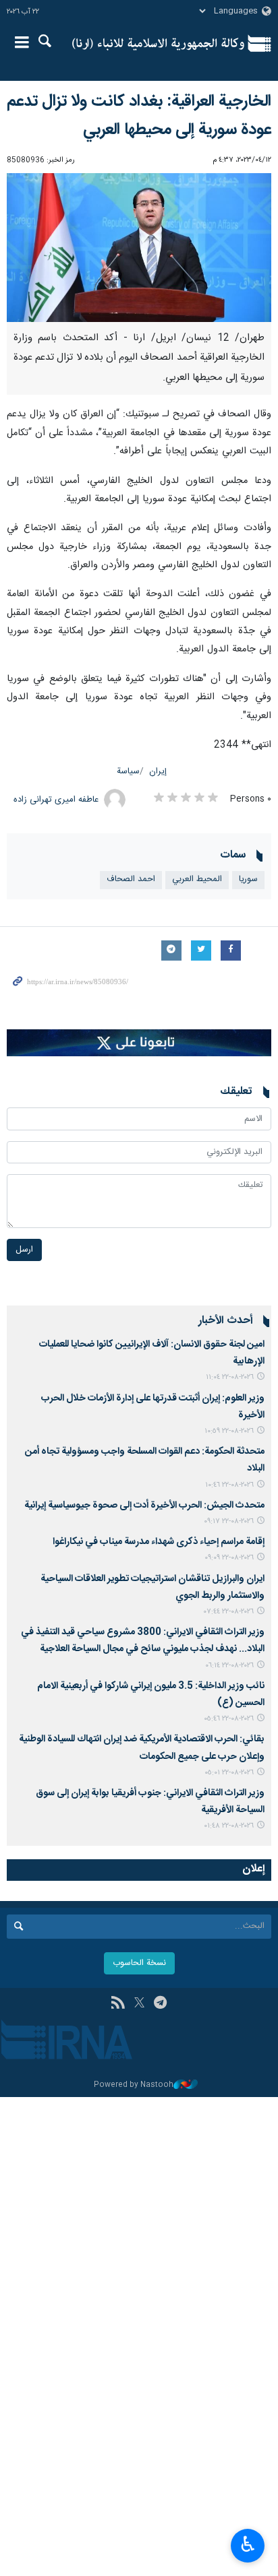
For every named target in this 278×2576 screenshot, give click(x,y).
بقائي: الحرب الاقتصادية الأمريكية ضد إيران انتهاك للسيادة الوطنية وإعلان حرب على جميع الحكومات (142, 1748)
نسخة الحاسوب (139, 1963)
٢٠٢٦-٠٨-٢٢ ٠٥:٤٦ (229, 1719)
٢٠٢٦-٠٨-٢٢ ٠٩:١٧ (229, 1521)
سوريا (248, 879)
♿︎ (248, 2544)
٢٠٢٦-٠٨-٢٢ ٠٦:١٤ (229, 1666)
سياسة (128, 772)
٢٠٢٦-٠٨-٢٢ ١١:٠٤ (230, 1377)
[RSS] (118, 2004)
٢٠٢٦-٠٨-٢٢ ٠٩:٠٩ (229, 1558)
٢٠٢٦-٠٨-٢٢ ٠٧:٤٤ (229, 1612)
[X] (139, 2004)
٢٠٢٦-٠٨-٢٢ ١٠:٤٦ (229, 1485)
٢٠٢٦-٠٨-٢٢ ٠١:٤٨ (229, 1826)
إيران (158, 772)
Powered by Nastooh (134, 2085)
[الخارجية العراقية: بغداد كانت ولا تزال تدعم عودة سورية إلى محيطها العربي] (139, 248)
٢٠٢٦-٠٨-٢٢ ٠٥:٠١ (229, 1773)
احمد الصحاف (131, 879)
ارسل (24, 1250)
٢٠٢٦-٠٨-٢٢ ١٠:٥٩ (229, 1431)
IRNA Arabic (158, 44)
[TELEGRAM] (160, 2004)
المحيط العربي (197, 879)
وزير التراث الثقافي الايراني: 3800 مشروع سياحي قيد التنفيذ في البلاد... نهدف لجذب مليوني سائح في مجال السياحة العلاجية (143, 1641)
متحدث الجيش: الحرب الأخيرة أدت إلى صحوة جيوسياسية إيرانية (144, 1506)
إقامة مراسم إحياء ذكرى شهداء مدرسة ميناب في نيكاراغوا (159, 1542)
